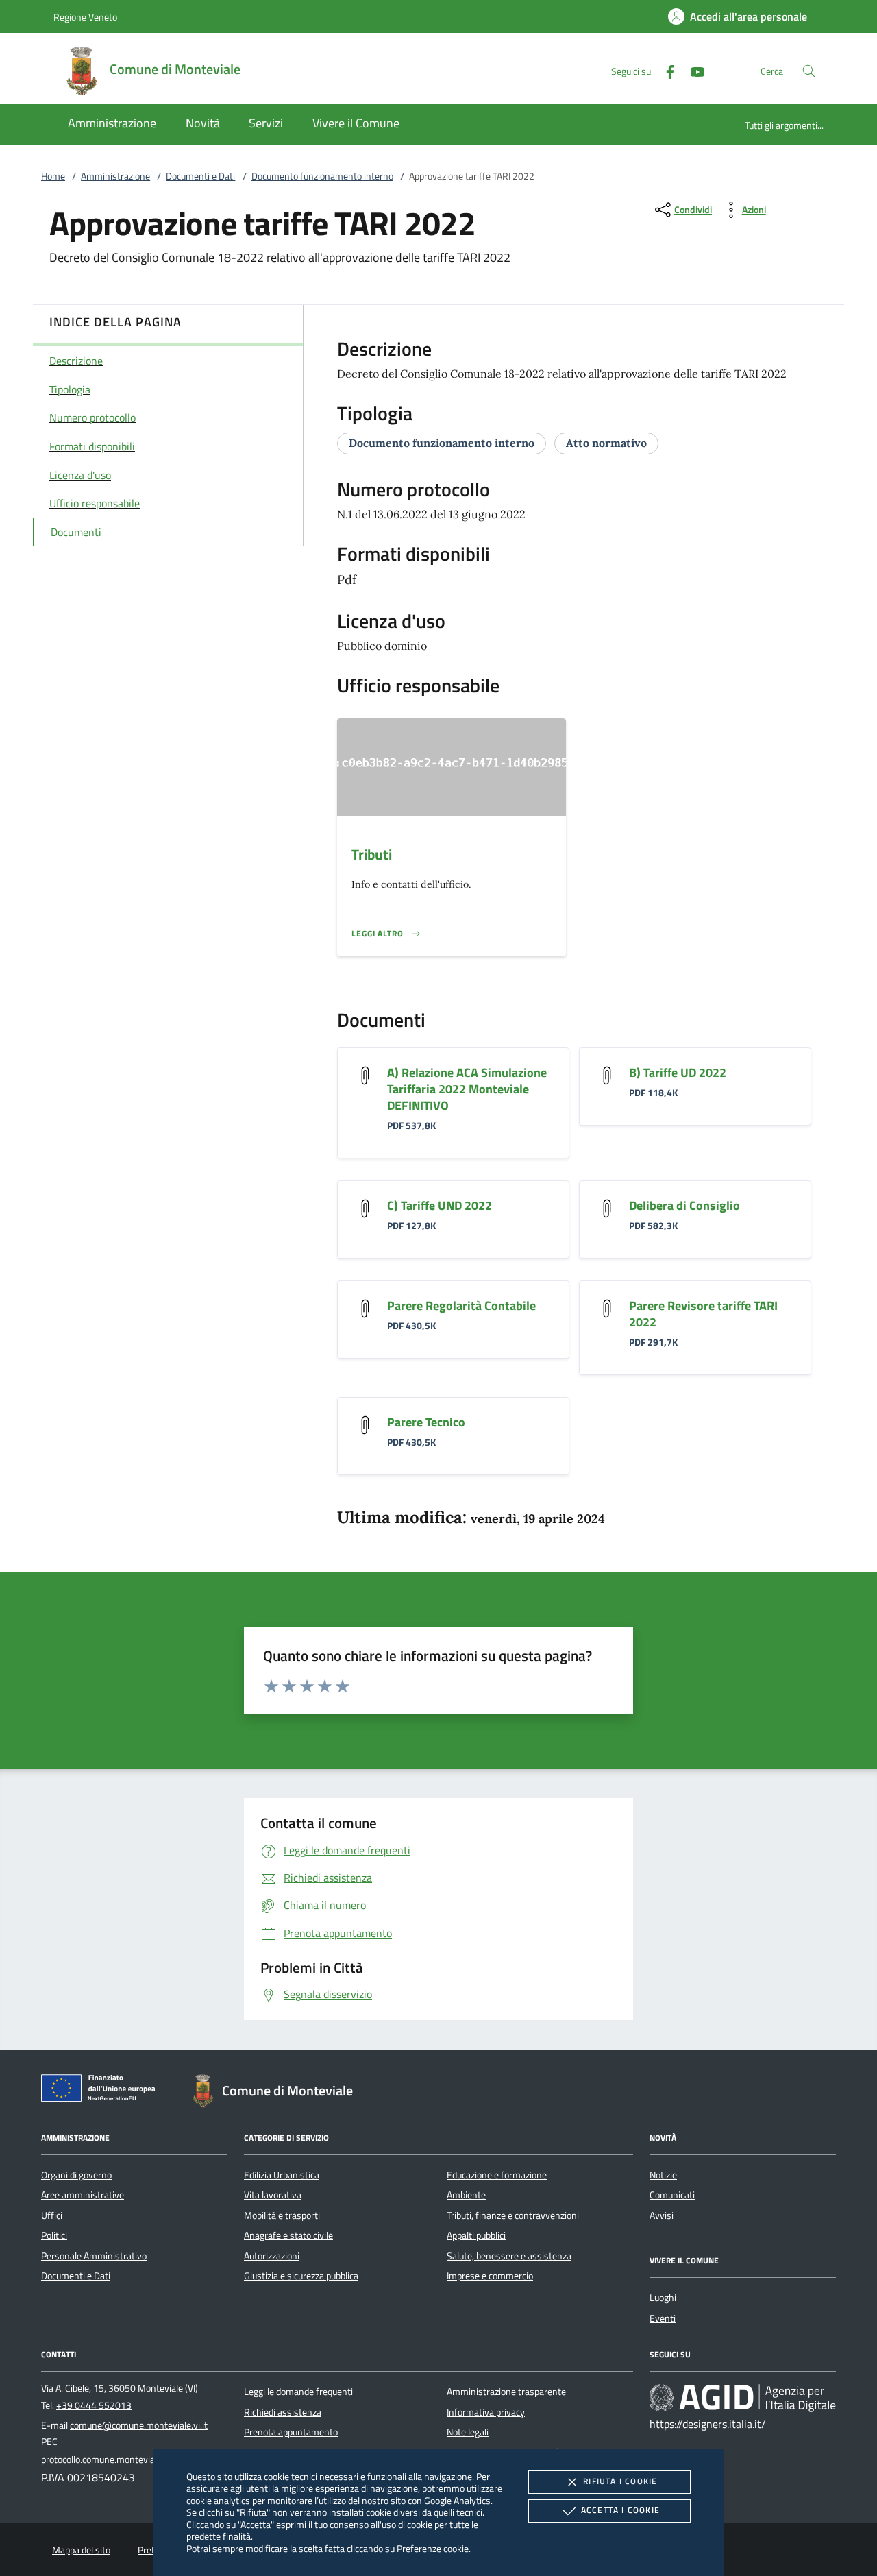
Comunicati (672, 2195)
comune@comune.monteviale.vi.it (139, 2425)
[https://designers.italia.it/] (743, 2398)
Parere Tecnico (426, 1422)
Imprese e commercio (490, 2276)
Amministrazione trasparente (506, 2392)
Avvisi (662, 2215)
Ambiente (466, 2195)
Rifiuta (620, 2481)
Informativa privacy (486, 2412)
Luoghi (663, 2298)
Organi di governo (76, 2175)
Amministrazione (115, 176)
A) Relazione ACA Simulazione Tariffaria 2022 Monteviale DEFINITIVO (467, 1089)
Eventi (663, 2318)
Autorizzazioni (272, 2256)
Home (53, 176)
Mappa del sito (81, 2550)
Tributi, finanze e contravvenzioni (513, 2215)
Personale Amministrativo (94, 2256)
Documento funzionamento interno (322, 176)
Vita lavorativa (273, 2195)
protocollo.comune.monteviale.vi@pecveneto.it (135, 2459)
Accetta (620, 2510)
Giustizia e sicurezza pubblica (301, 2276)
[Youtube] (692, 70)
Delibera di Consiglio (684, 1205)
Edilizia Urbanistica (282, 2175)
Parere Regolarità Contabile (461, 1305)
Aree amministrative (83, 2195)
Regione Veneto (85, 17)
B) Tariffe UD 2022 (678, 1072)
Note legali (468, 2432)
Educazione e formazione (497, 2175)
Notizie (663, 2175)
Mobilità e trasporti (282, 2215)
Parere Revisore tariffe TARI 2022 (703, 1314)
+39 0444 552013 (94, 2405)
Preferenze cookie (433, 2548)
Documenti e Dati (200, 176)
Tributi (372, 854)
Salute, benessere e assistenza (509, 2256)
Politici (54, 2235)
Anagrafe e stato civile (288, 2235)
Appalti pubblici (476, 2235)
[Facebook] (665, 70)
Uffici (52, 2215)
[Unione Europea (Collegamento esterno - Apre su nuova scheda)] (102, 2091)
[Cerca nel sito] (809, 71)
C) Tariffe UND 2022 (440, 1205)
